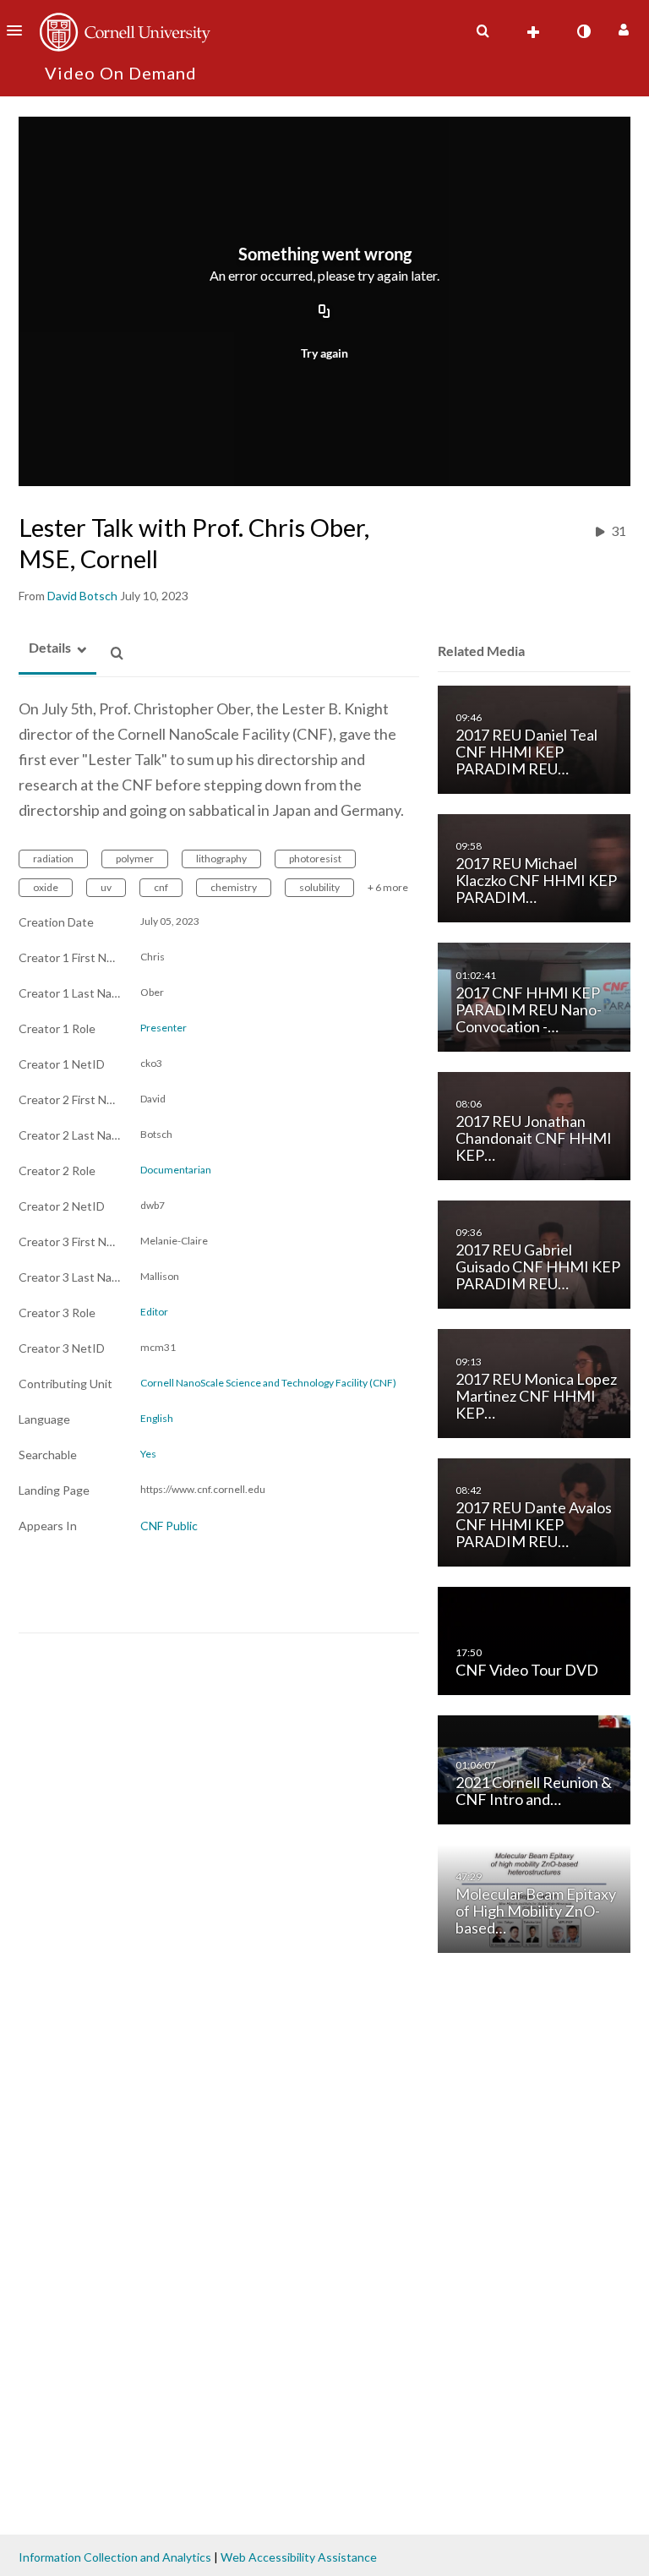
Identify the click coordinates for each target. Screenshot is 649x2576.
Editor (154, 1312)
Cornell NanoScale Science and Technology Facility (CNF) (268, 1383)
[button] (19, 30)
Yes (148, 1454)
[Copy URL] (324, 312)
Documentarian (176, 1170)
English (157, 1419)
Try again (324, 353)
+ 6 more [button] (388, 887)
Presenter (164, 1028)
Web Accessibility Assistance (299, 2557)
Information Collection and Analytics (115, 2557)
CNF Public (169, 1526)
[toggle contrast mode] (583, 31)
